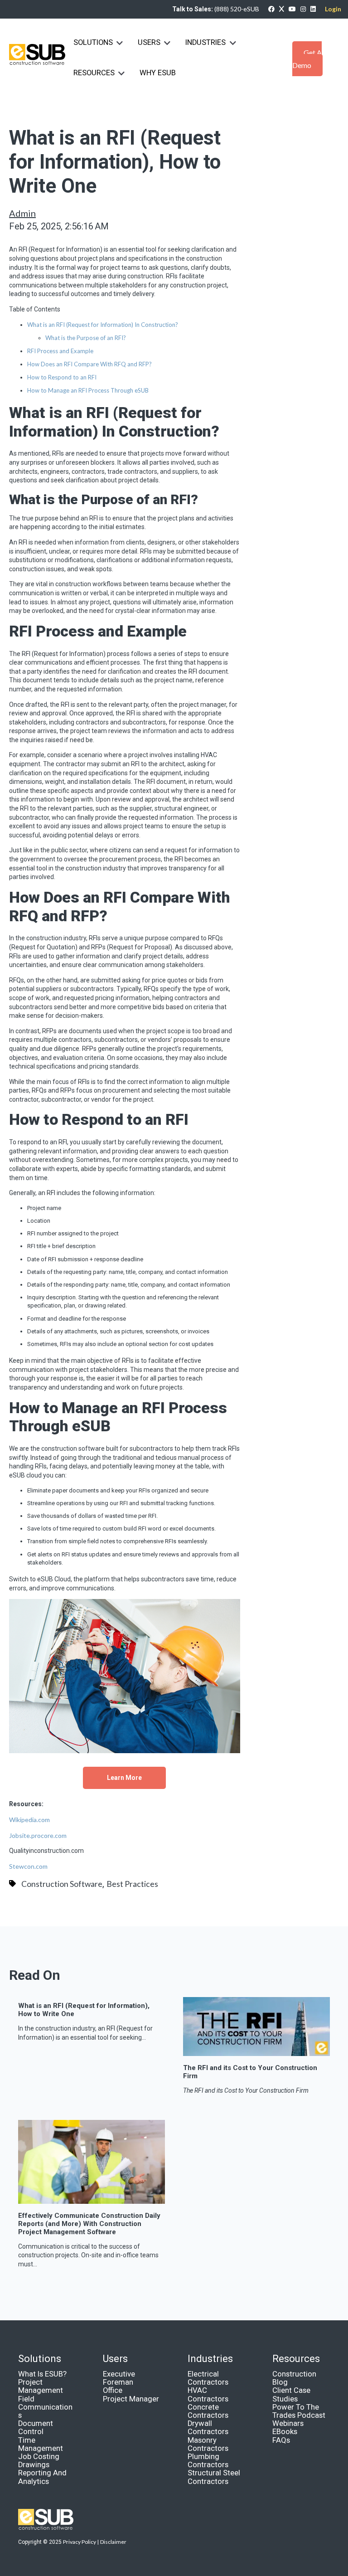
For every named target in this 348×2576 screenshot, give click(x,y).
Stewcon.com (28, 1866)
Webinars (288, 2423)
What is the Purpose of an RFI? (86, 338)
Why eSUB (158, 73)
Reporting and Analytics (42, 2477)
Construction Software (62, 1884)
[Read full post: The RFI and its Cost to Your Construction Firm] (256, 2052)
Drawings (34, 2465)
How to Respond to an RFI (62, 377)
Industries (206, 42)
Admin (22, 213)
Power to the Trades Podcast (299, 2411)
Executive (119, 2374)
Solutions (93, 42)
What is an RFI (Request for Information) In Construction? (103, 325)
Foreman (118, 2382)
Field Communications (45, 2407)
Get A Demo (307, 59)
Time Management (41, 2444)
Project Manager (131, 2399)
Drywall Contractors (208, 2428)
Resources (94, 73)
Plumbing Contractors (208, 2461)
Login (333, 9)
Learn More (124, 1778)
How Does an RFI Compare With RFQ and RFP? (89, 364)
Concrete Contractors (208, 2411)
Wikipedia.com (29, 1820)
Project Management (41, 2386)
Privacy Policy (80, 2542)
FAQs (281, 2440)
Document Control (36, 2428)
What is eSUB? (42, 2374)
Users (149, 42)
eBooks (285, 2432)
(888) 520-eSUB (237, 9)
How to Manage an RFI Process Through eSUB (88, 390)
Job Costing (39, 2457)
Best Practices (132, 1884)
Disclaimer (113, 2542)
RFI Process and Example (60, 351)
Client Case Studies (291, 2394)
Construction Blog (294, 2378)
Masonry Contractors (208, 2444)
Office (113, 2390)
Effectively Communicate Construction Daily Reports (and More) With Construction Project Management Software (89, 2224)
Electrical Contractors (208, 2378)
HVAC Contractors (208, 2394)
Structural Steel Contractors (214, 2477)
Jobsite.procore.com (38, 1835)
